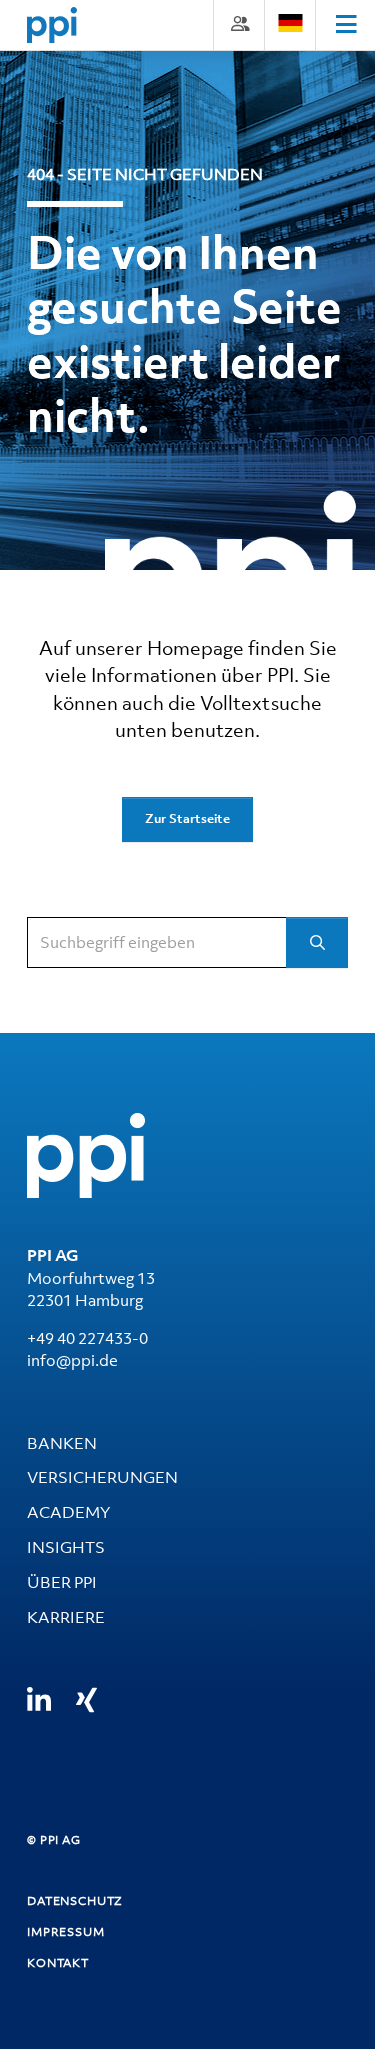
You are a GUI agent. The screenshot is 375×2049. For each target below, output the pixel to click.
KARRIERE (66, 1617)
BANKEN (62, 1443)
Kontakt (58, 1963)
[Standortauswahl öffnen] (290, 23)
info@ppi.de (72, 1360)
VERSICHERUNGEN (102, 1477)
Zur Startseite (187, 818)
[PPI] (86, 1154)
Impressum (66, 1932)
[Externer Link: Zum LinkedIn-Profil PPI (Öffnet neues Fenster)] (39, 1700)
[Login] (239, 23)
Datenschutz (75, 1901)
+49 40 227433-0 (87, 1338)
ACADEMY (68, 1512)
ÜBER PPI (62, 1582)
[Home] (52, 25)
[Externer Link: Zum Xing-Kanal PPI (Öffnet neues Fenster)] (86, 1700)
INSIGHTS (66, 1547)
